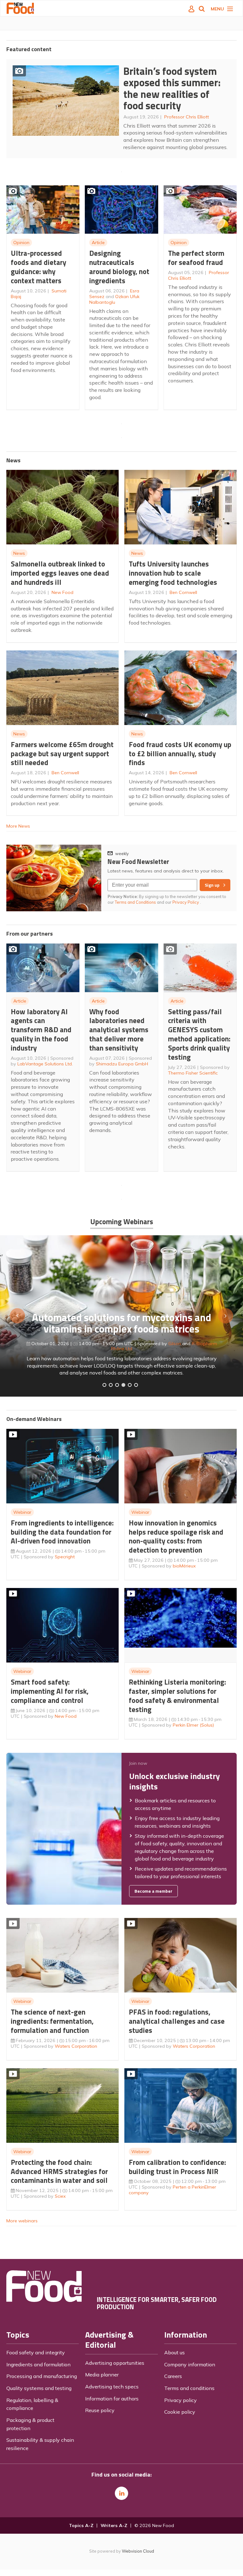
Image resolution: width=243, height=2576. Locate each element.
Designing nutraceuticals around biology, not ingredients (119, 267)
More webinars (22, 2221)
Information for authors (112, 2399)
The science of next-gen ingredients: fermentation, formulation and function (52, 2021)
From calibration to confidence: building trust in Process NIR (177, 2167)
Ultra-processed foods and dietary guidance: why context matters (38, 267)
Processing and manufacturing (42, 2376)
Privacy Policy (186, 902)
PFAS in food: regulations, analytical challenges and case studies (177, 2021)
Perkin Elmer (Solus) (193, 1725)
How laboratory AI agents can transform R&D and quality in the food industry (41, 1030)
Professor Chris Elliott (187, 117)
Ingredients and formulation (38, 2364)
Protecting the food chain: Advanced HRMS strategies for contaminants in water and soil (59, 2171)
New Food (62, 592)
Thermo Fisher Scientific (193, 1073)
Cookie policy (180, 2412)
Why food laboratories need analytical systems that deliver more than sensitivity (119, 1030)
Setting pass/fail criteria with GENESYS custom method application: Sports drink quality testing (199, 1034)
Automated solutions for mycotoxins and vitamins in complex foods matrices (121, 1323)
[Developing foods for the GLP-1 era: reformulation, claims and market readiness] (136, 1385)
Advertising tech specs (112, 2387)
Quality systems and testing (39, 2388)
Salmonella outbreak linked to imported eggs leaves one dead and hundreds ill (60, 573)
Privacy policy (181, 2400)
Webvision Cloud (138, 2551)
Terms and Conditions (135, 902)
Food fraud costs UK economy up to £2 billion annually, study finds (180, 754)
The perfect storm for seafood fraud (196, 258)
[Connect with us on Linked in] (121, 2493)
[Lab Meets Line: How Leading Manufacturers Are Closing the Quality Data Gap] (111, 1385)
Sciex (60, 2196)
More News (18, 826)
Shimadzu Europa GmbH (122, 1064)
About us (174, 2352)
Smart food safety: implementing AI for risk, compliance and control (50, 1691)
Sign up (212, 885)
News (19, 553)
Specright (65, 1557)
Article (98, 243)
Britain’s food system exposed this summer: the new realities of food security (172, 88)
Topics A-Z (81, 2525)
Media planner (102, 2375)
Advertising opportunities (115, 2363)
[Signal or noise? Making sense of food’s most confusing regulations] (117, 1385)
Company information (190, 2364)
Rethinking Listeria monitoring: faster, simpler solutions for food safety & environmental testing (177, 1695)
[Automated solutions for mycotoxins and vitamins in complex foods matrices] (123, 1385)
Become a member (153, 1891)
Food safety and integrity (36, 2352)
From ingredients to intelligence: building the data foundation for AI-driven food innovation (62, 1532)
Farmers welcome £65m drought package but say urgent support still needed (62, 754)
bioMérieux (184, 1566)
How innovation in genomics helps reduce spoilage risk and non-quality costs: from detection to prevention (176, 1536)
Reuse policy (100, 2410)
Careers (173, 2376)
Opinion (21, 243)
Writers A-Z (114, 2525)
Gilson (175, 1344)
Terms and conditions (189, 2388)
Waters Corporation (76, 2046)
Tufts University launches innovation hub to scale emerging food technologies (173, 573)
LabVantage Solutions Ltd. (45, 1064)
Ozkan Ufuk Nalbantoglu (114, 299)
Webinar (22, 1512)
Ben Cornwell (183, 592)
